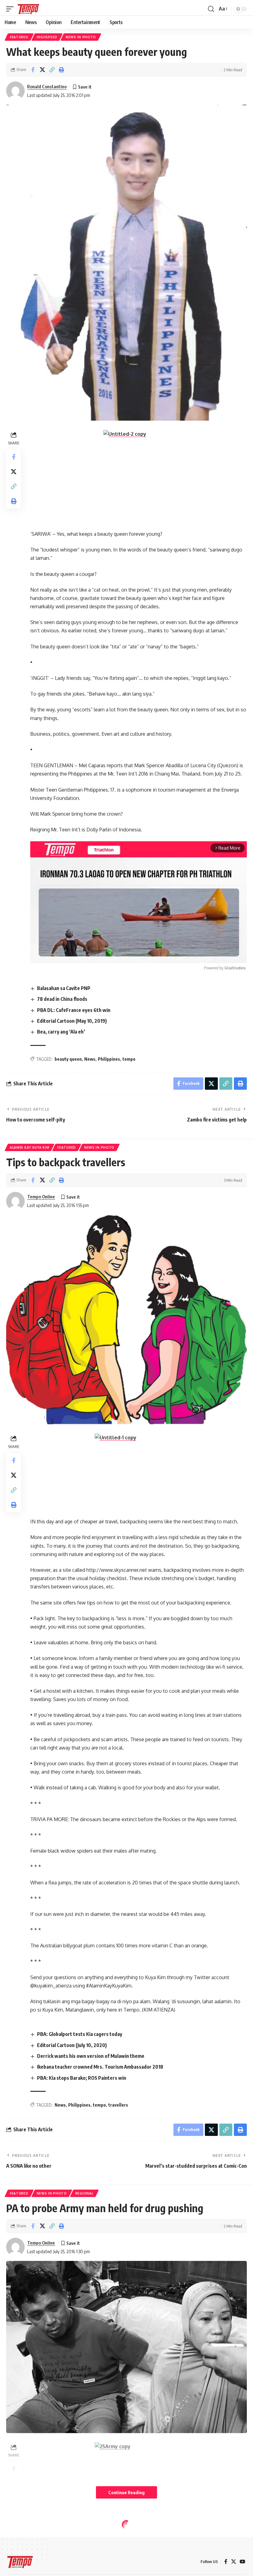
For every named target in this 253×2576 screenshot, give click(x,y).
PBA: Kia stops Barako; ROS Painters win (82, 2078)
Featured (19, 37)
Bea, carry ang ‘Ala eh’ (61, 1032)
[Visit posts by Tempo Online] (15, 1201)
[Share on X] (42, 70)
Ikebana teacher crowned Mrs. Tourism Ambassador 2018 (100, 2067)
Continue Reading (126, 2492)
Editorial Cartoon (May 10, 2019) (72, 1021)
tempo (129, 1059)
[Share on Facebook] (33, 70)
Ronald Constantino (47, 86)
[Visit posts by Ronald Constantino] (15, 91)
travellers (118, 2105)
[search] (211, 9)
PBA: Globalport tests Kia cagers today (80, 2034)
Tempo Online (41, 1196)
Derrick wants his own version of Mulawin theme (91, 2056)
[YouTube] (243, 2562)
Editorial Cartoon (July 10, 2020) (72, 2045)
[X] (234, 2562)
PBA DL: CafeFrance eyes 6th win (74, 1010)
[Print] (61, 70)
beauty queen (68, 1059)
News (90, 1059)
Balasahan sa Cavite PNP (64, 988)
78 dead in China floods (62, 999)
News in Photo (81, 37)
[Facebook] (226, 2562)
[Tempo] (28, 9)
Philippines (109, 1059)
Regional (84, 2193)
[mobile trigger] (11, 9)
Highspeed (47, 37)
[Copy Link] (52, 70)
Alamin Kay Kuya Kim (29, 1147)
